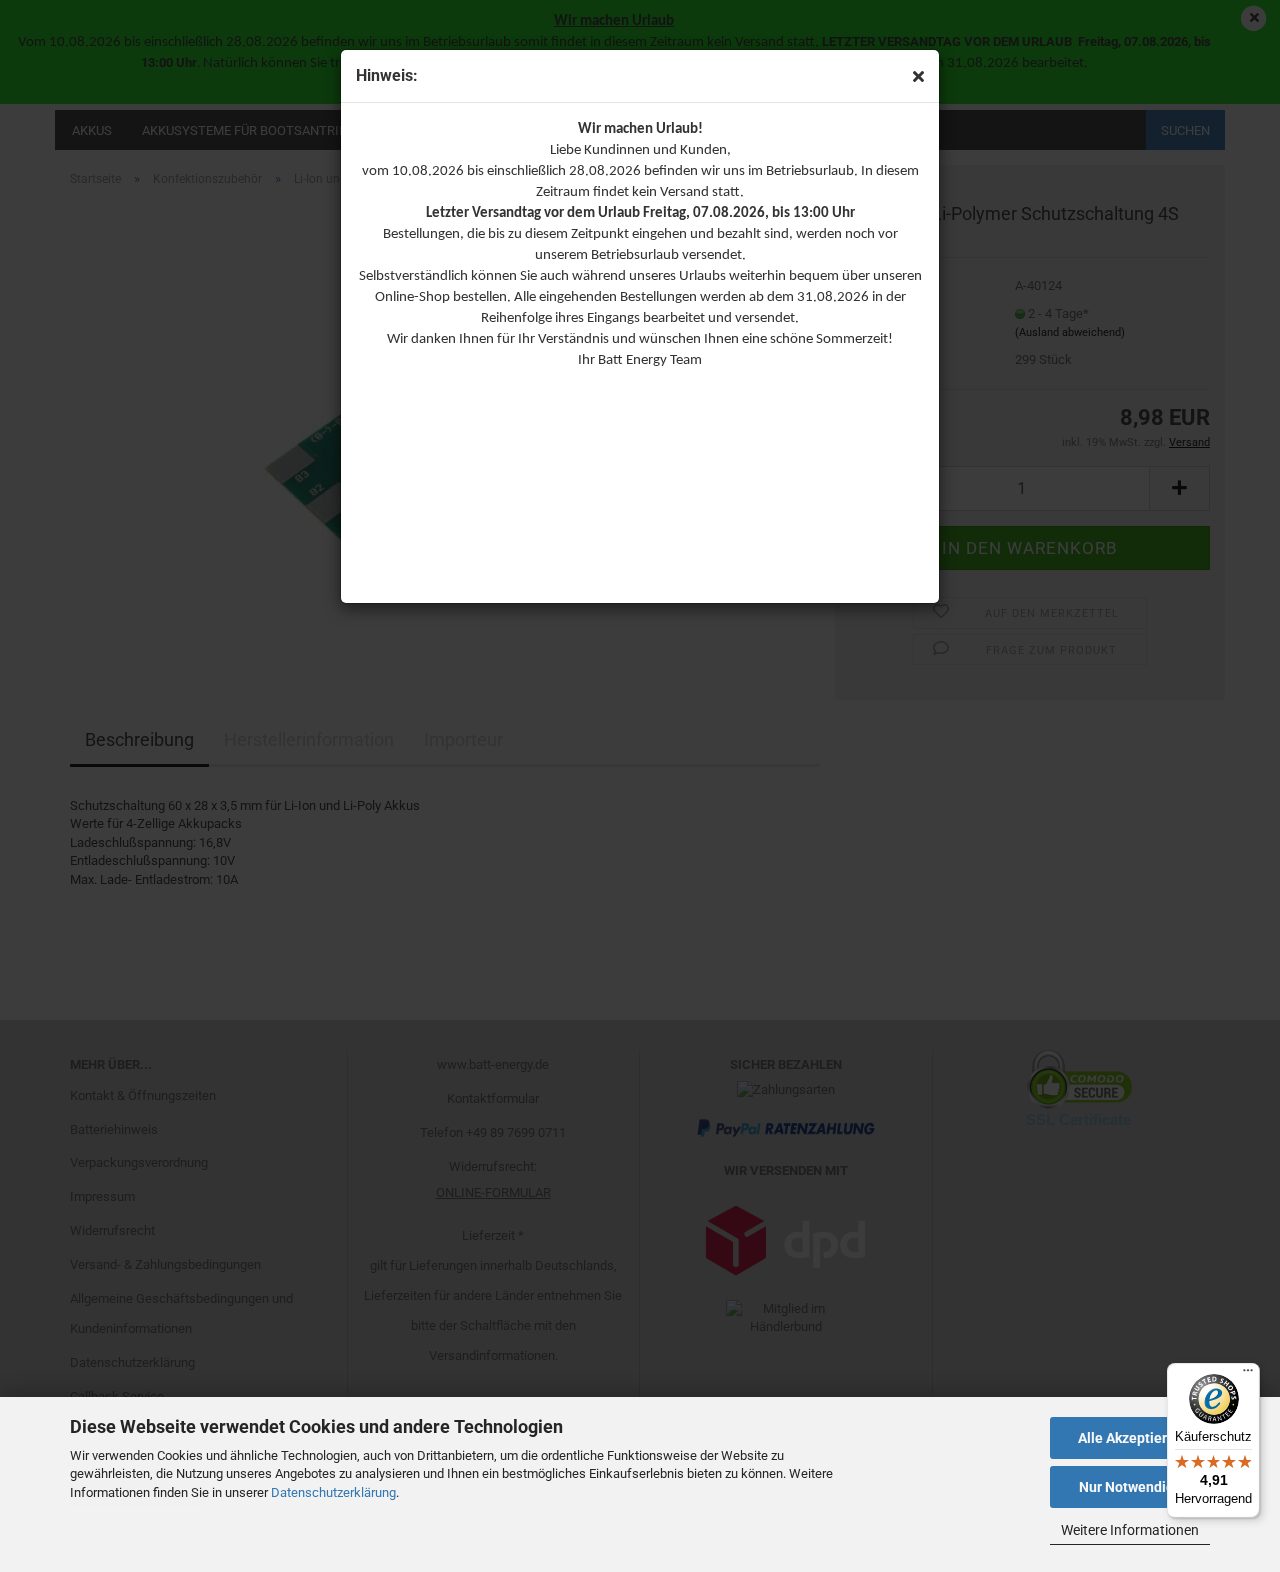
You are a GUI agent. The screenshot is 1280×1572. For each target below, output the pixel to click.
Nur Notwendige (1130, 1487)
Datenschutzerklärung (333, 1492)
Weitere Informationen (1130, 1530)
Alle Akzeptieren (1130, 1438)
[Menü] (1248, 1375)
